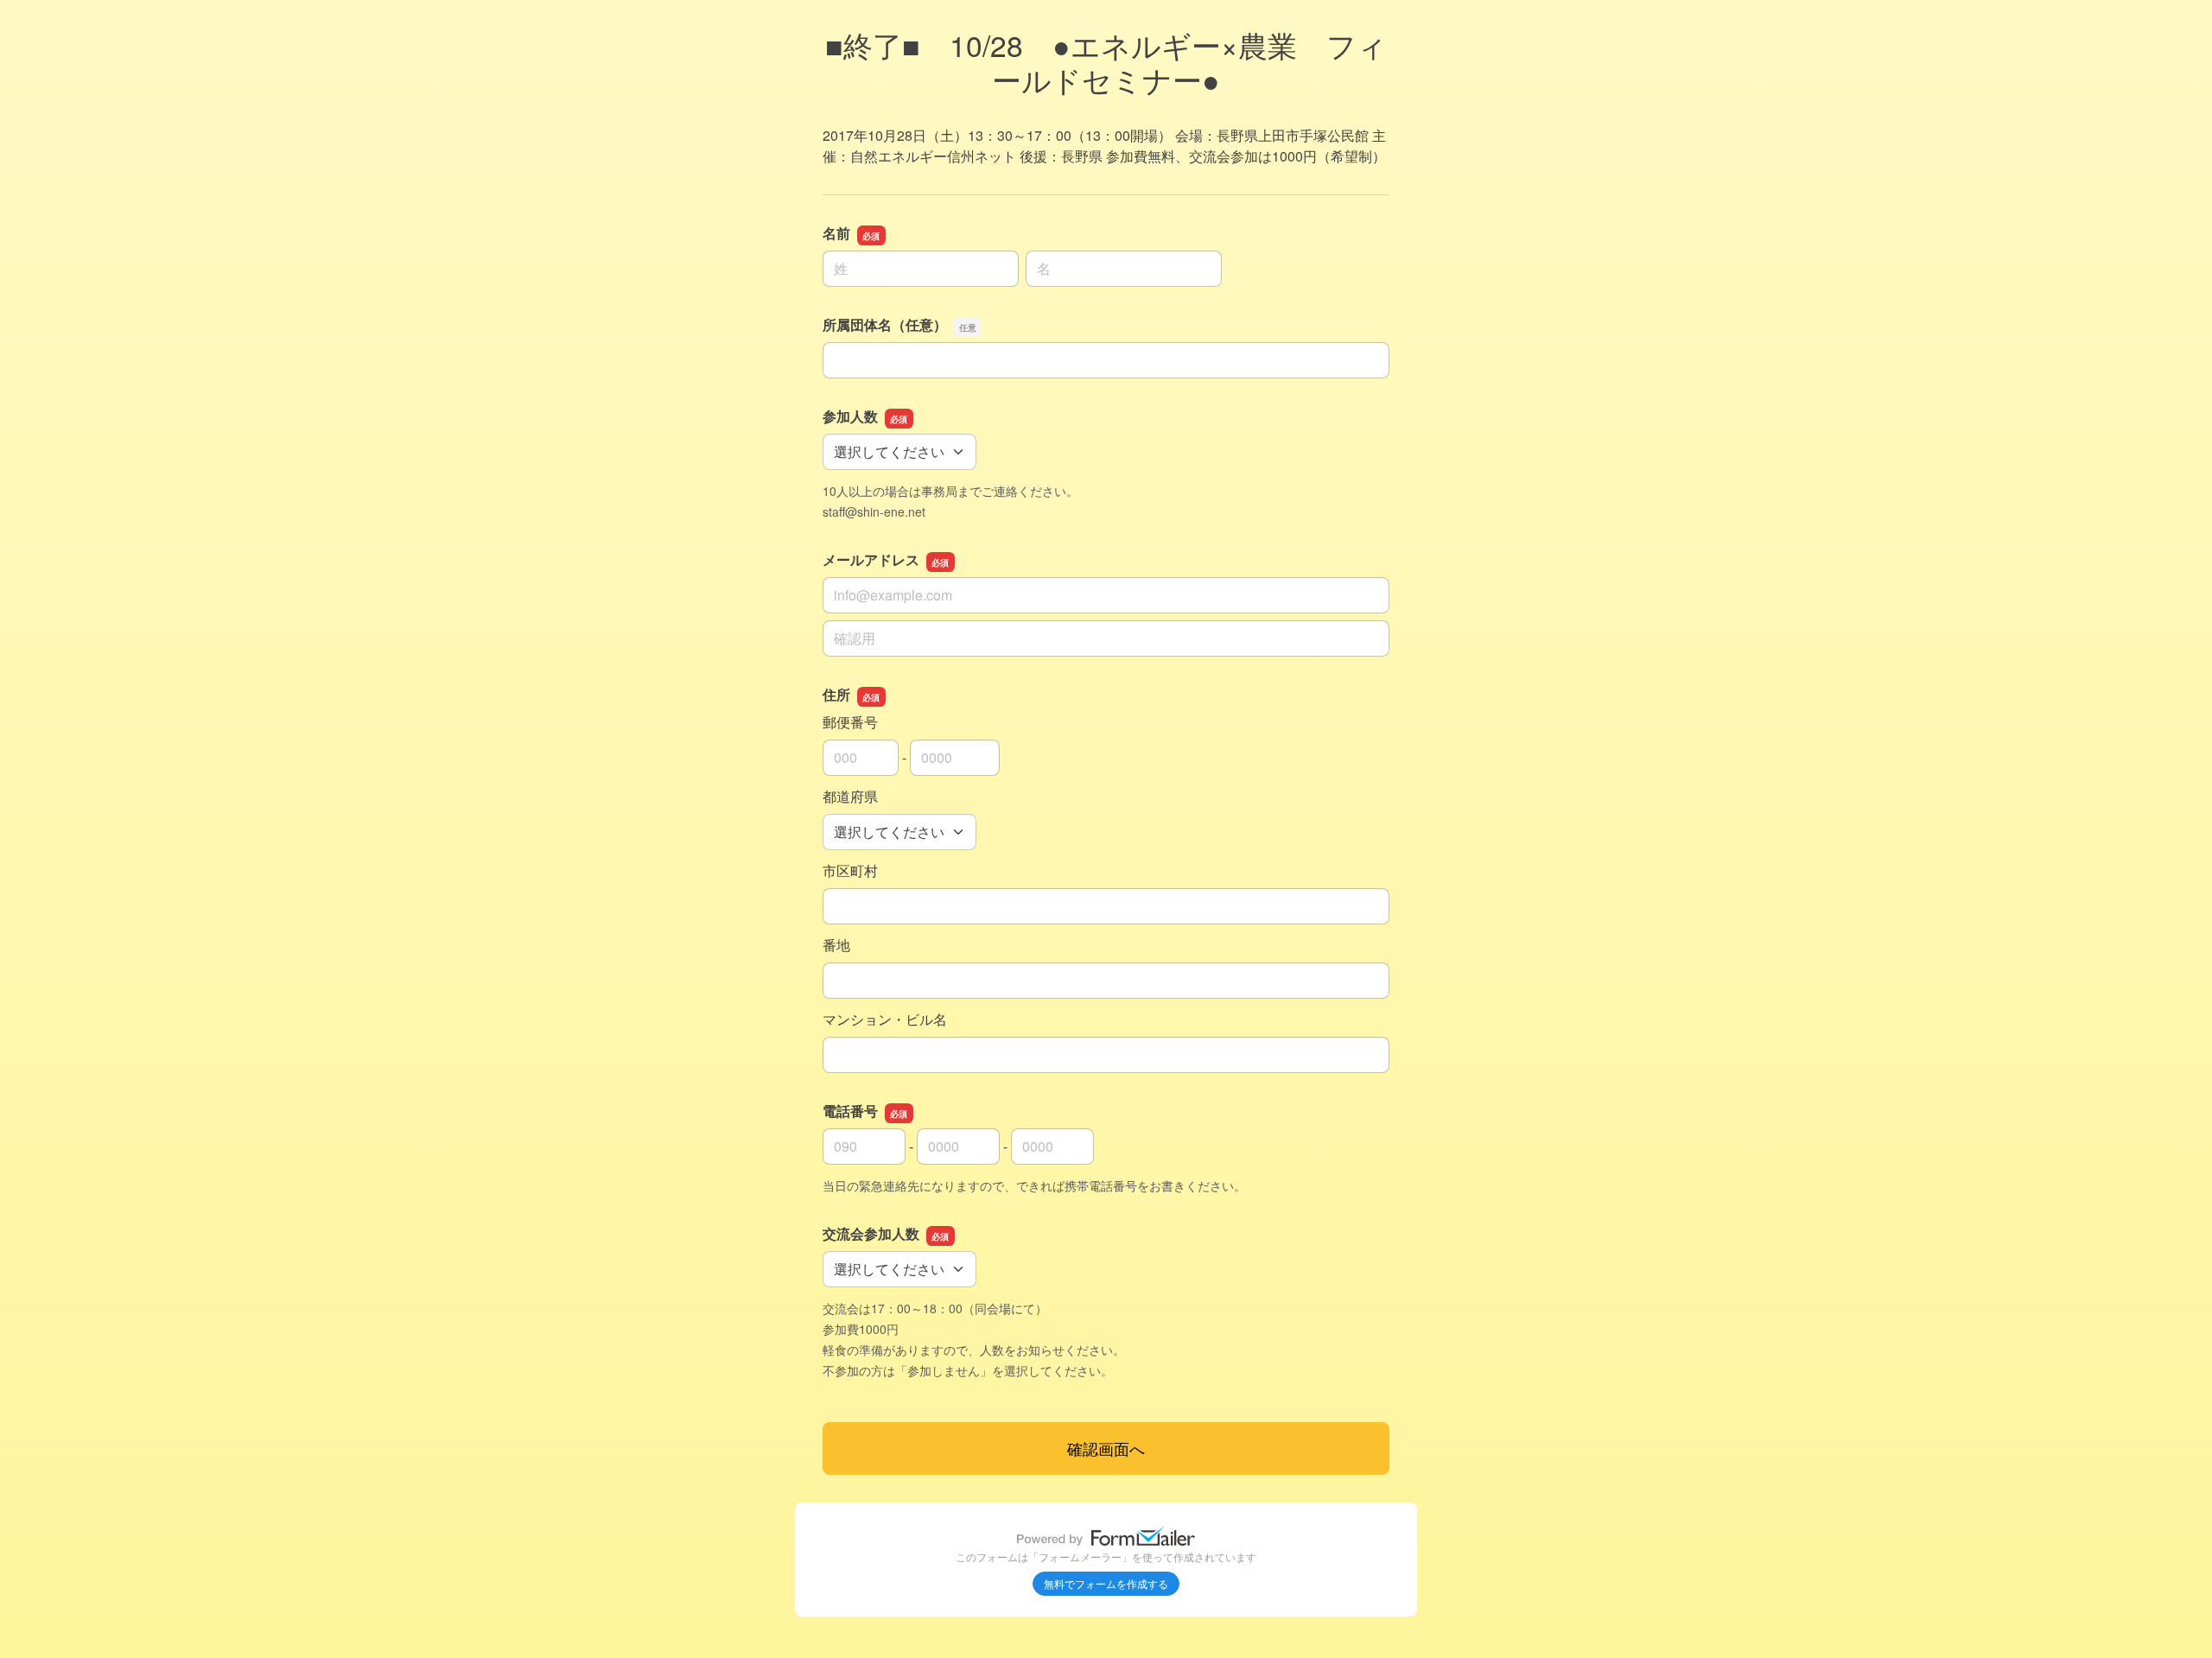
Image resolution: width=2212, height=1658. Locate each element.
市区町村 (850, 870)
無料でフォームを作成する (1106, 1583)
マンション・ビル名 (885, 1019)
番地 (836, 945)
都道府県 (850, 796)
